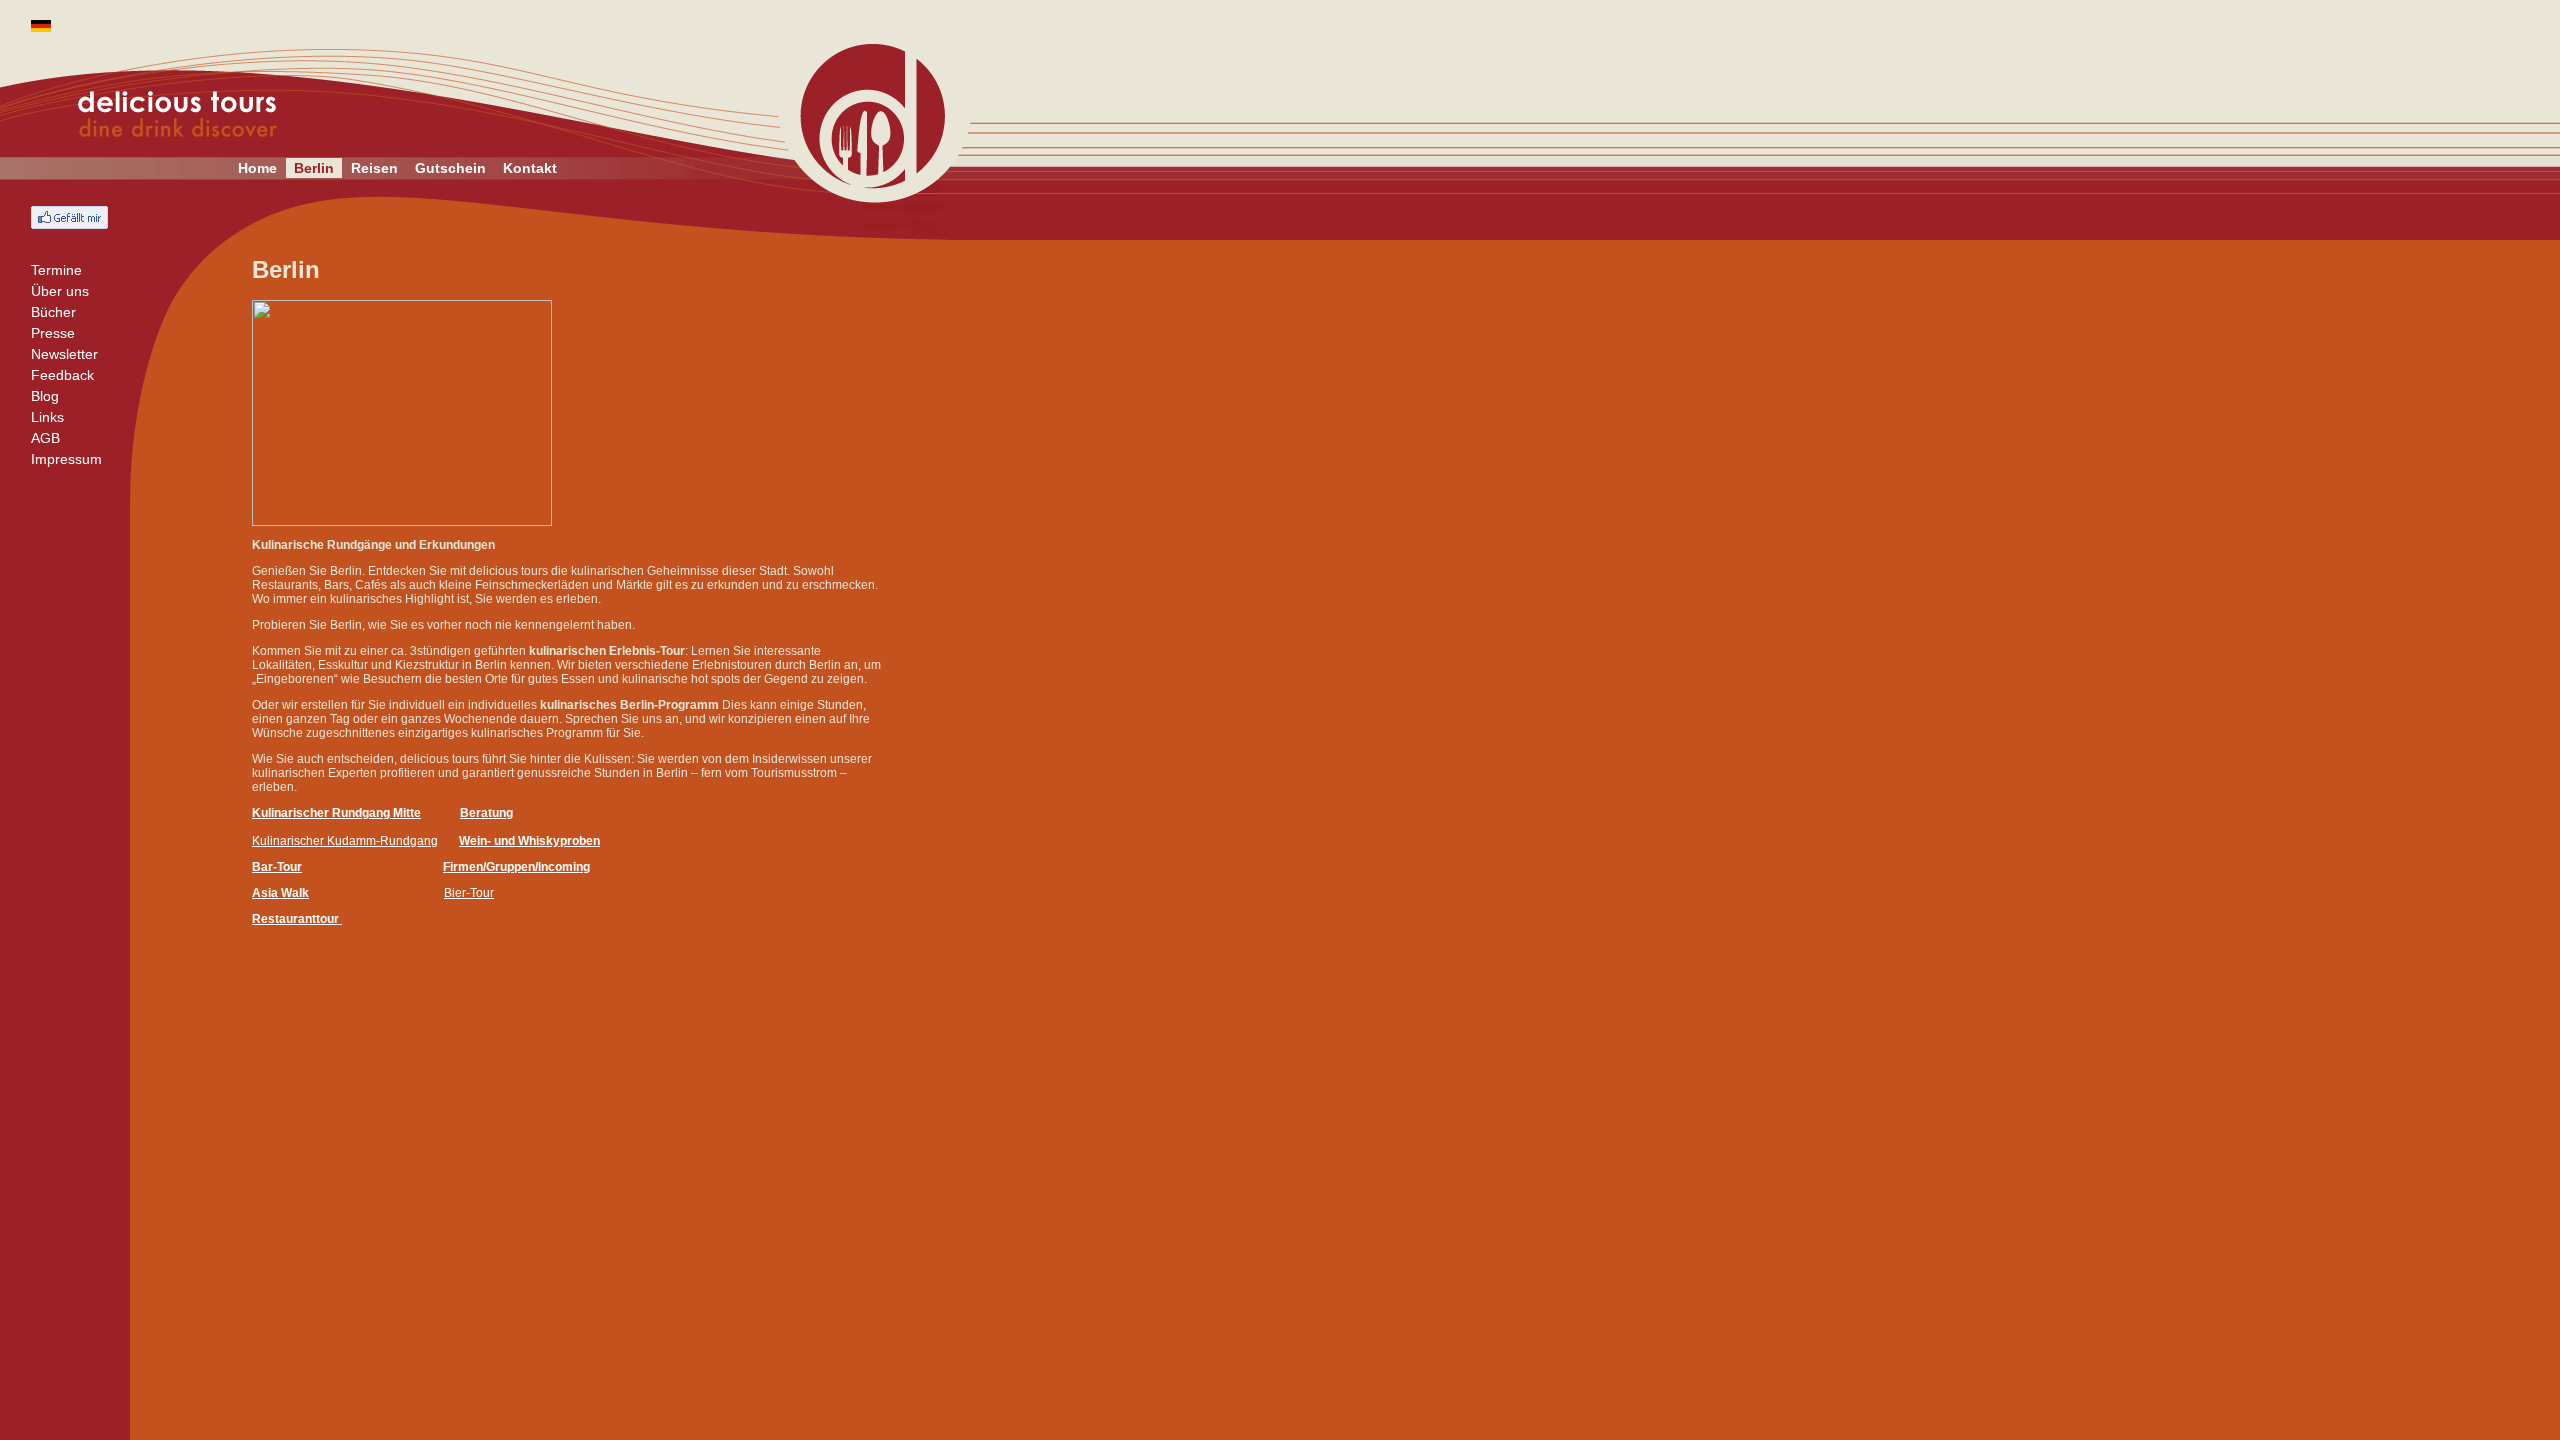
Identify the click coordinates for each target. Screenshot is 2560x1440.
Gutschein (450, 168)
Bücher (53, 312)
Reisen (374, 168)
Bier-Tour (469, 893)
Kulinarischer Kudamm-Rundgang (345, 841)
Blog (45, 396)
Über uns (60, 291)
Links (47, 417)
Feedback (62, 375)
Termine (56, 270)
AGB (45, 438)
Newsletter (64, 354)
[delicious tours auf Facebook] (69, 217)
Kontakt (530, 168)
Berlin (314, 168)
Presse (53, 333)
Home (257, 168)
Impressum (66, 459)
